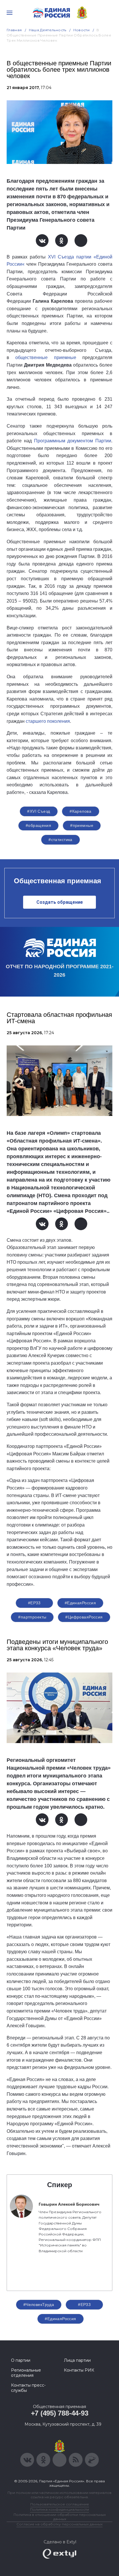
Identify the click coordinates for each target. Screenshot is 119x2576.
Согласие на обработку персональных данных (59, 2524)
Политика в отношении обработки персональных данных (60, 2517)
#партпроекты (32, 1617)
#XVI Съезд (39, 811)
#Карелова (80, 811)
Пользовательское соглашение (60, 2504)
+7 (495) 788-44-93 (60, 2413)
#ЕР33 (34, 1603)
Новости (82, 30)
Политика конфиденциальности (59, 2509)
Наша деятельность (48, 30)
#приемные (82, 825)
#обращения (38, 825)
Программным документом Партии (73, 441)
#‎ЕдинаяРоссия (80, 1603)
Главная (14, 30)
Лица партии (77, 2360)
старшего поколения (48, 721)
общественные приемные (46, 357)
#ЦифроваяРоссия (84, 1617)
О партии (21, 2360)
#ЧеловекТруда (39, 2305)
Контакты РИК (79, 2370)
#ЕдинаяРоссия (60, 2319)
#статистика (61, 840)
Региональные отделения (26, 2373)
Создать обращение (60, 902)
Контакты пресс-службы (28, 2388)
